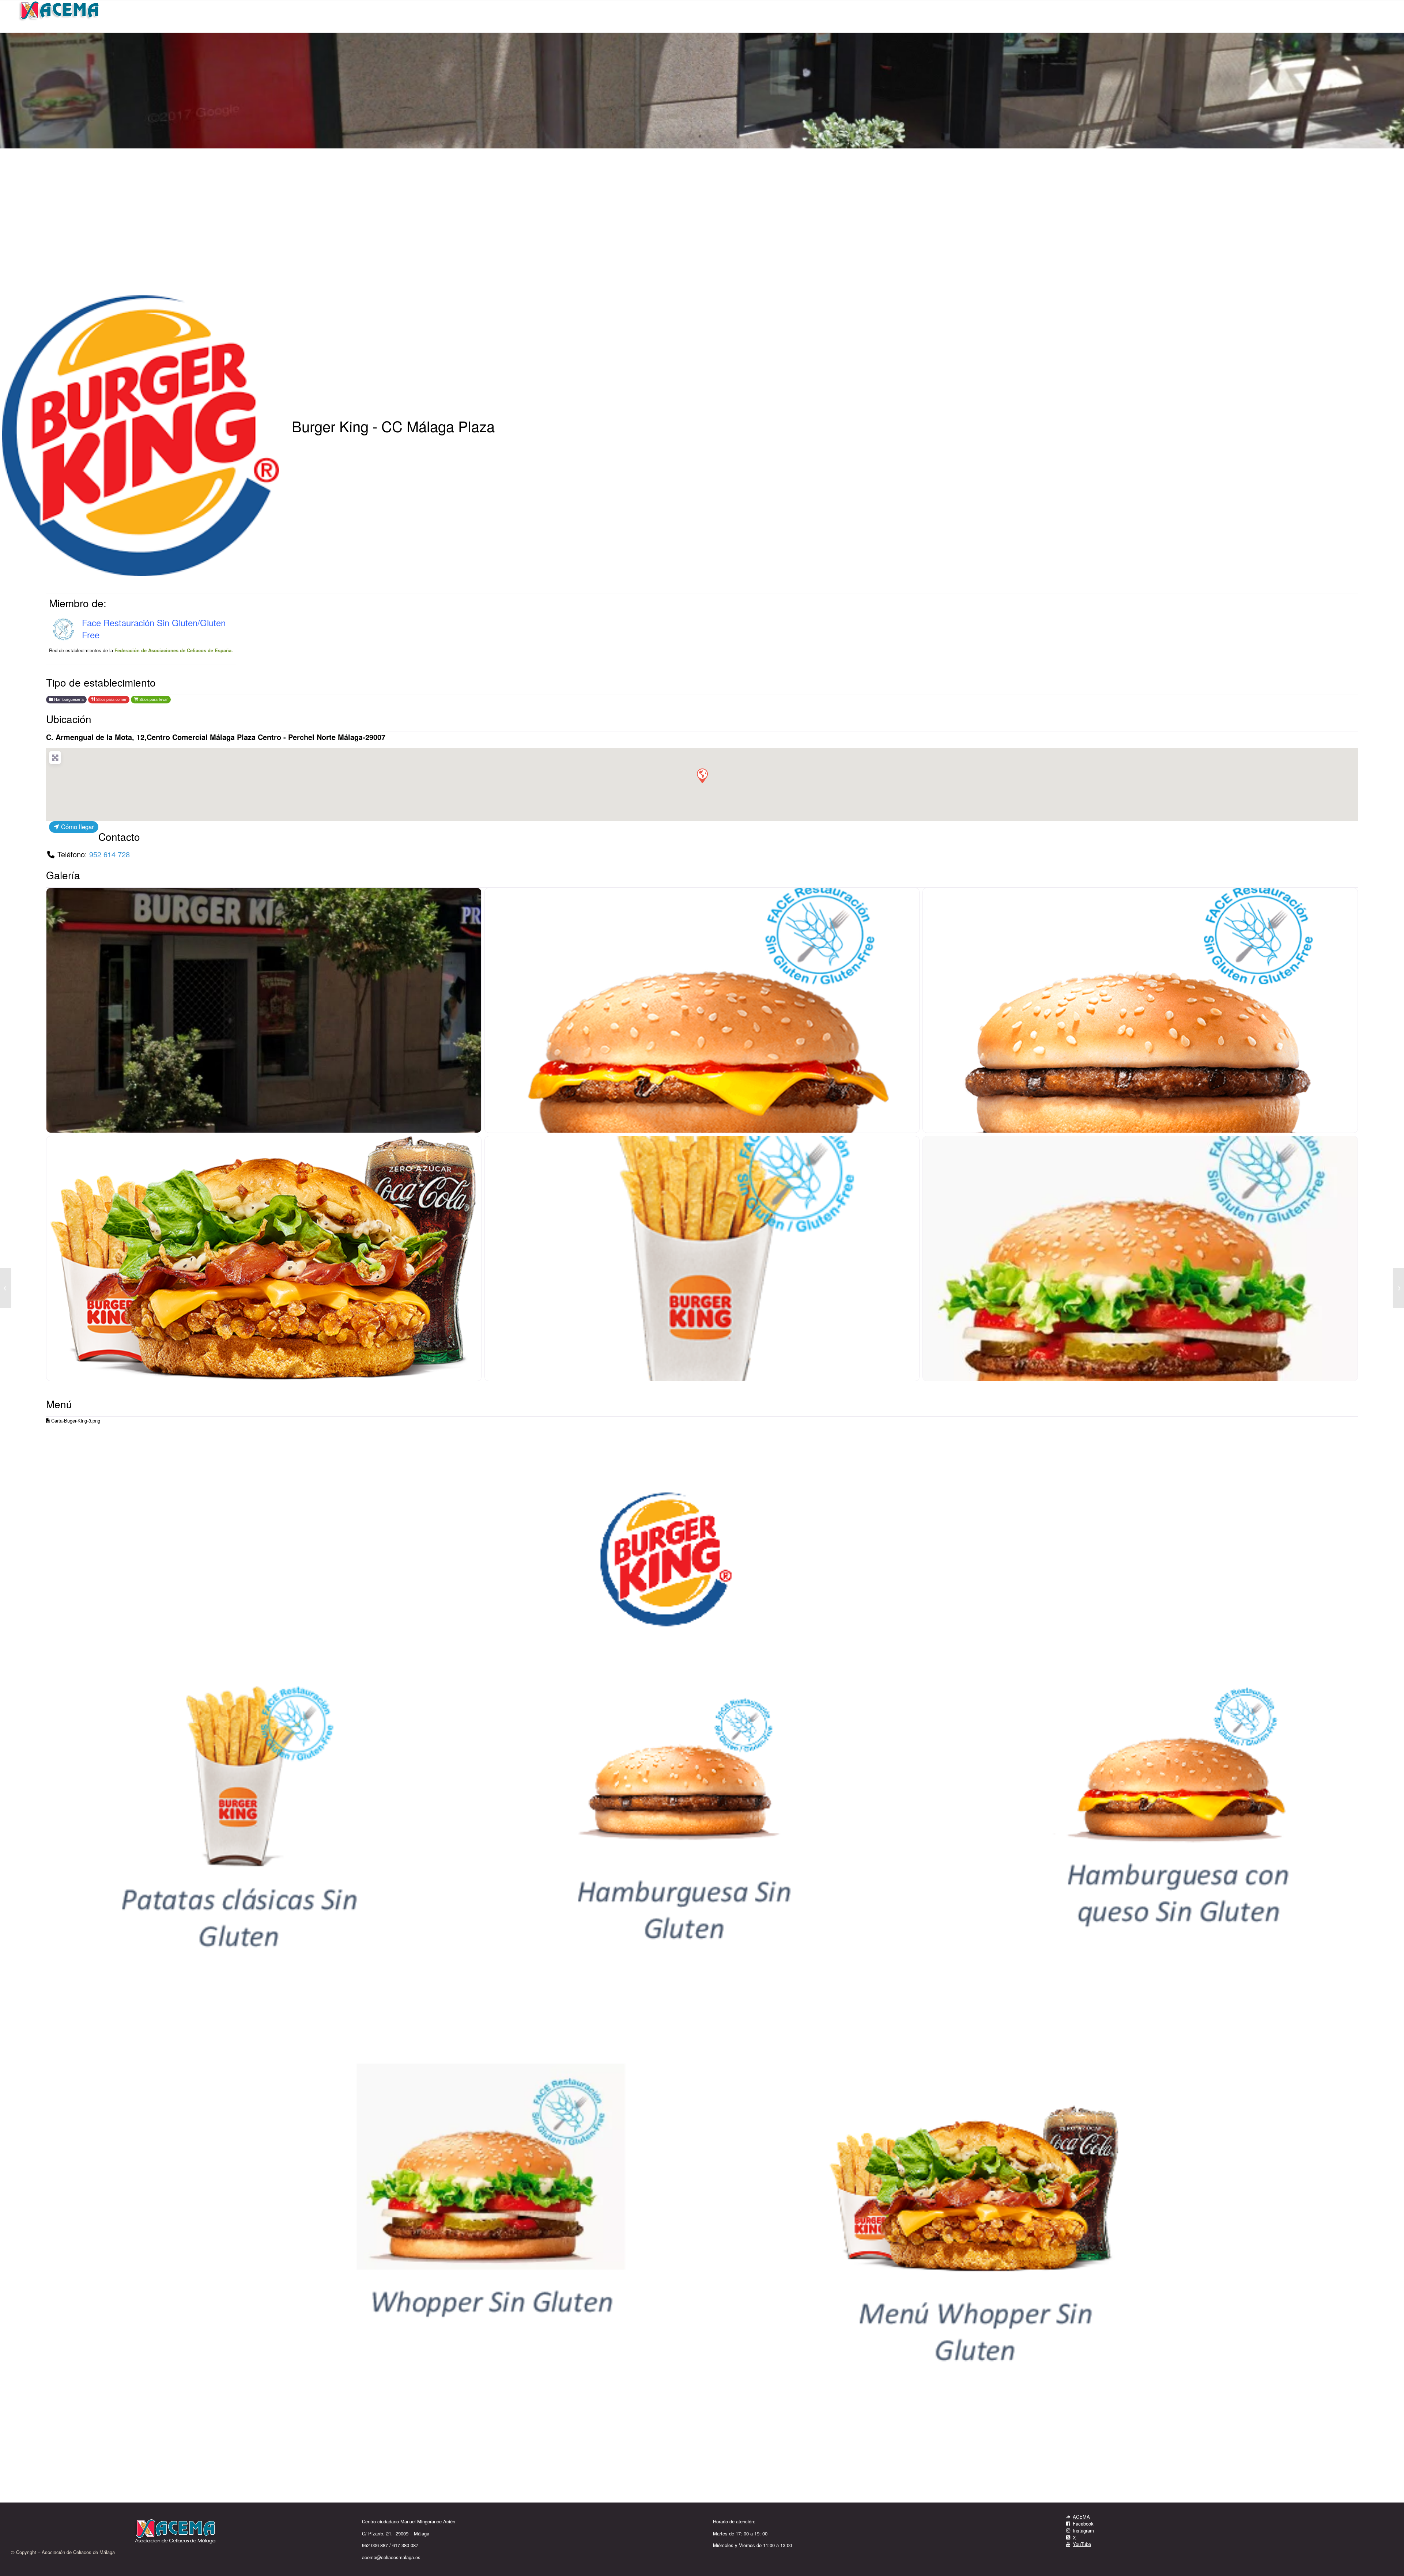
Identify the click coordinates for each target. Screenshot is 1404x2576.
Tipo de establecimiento (101, 682)
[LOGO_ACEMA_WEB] (60, 16)
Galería (63, 875)
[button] (702, 775)
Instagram (1083, 2530)
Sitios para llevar (153, 699)
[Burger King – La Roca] (1398, 1288)
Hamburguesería (68, 699)
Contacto (119, 836)
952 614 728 (110, 854)
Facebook (1083, 2524)
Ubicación (69, 719)
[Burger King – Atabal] (6, 1288)
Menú (59, 1404)
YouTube (1082, 2544)
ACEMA (1081, 2517)
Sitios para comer (111, 699)
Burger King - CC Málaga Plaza (393, 426)
